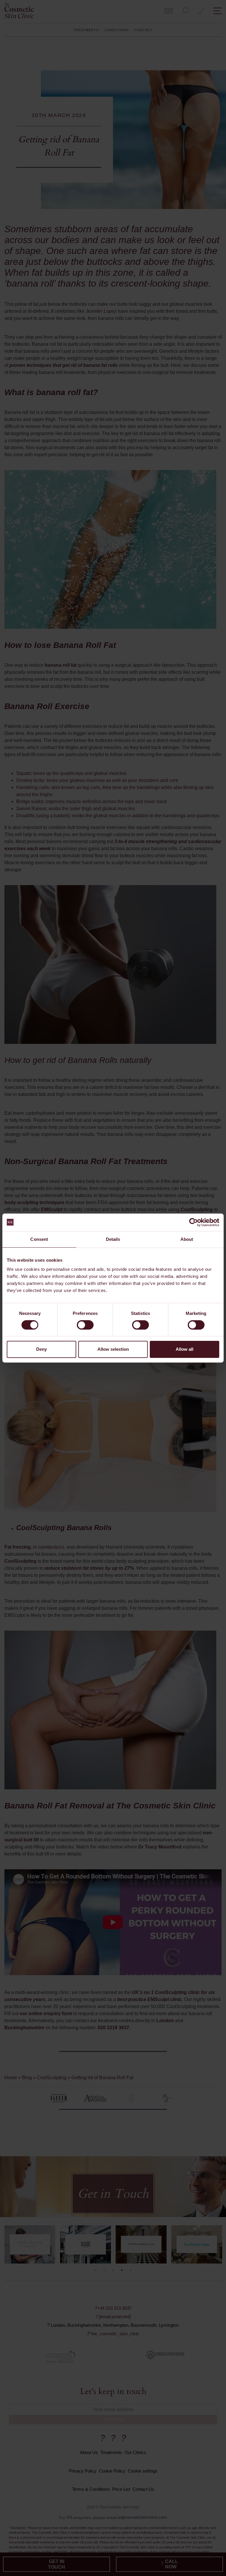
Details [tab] (113, 1239)
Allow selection (113, 1349)
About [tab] (187, 1239)
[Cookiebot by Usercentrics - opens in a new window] (193, 1222)
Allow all (185, 1349)
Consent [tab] (39, 1239)
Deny (41, 1349)
